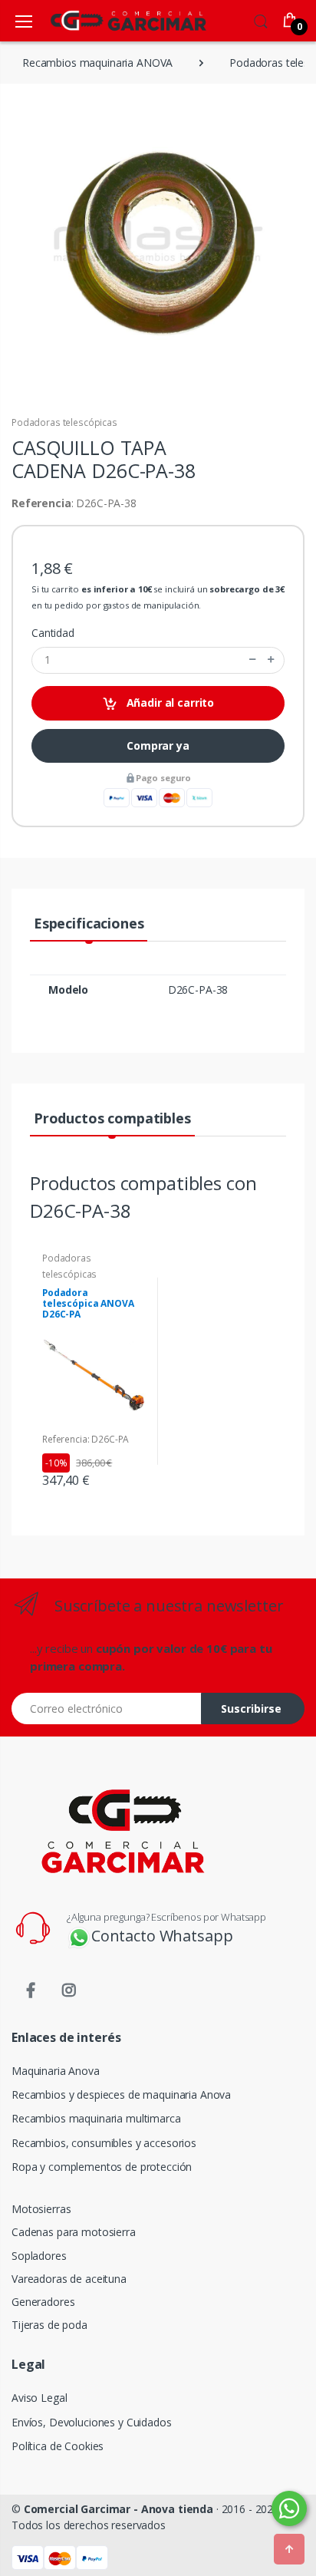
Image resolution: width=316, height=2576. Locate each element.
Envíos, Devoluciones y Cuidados (92, 2422)
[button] (261, 19)
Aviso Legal (39, 2398)
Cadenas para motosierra (74, 2232)
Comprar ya (158, 745)
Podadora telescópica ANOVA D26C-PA (88, 1304)
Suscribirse (251, 1709)
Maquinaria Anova (56, 2071)
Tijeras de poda (49, 2325)
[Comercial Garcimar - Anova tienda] (106, 20)
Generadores (43, 2302)
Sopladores (39, 2256)
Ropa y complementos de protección (102, 2167)
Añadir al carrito (169, 703)
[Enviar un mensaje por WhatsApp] (289, 2508)
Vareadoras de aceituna (69, 2279)
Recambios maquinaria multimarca (96, 2118)
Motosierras (41, 2209)
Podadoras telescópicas (64, 422)
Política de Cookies (58, 2446)
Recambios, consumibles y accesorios (104, 2143)
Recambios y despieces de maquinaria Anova (121, 2094)
